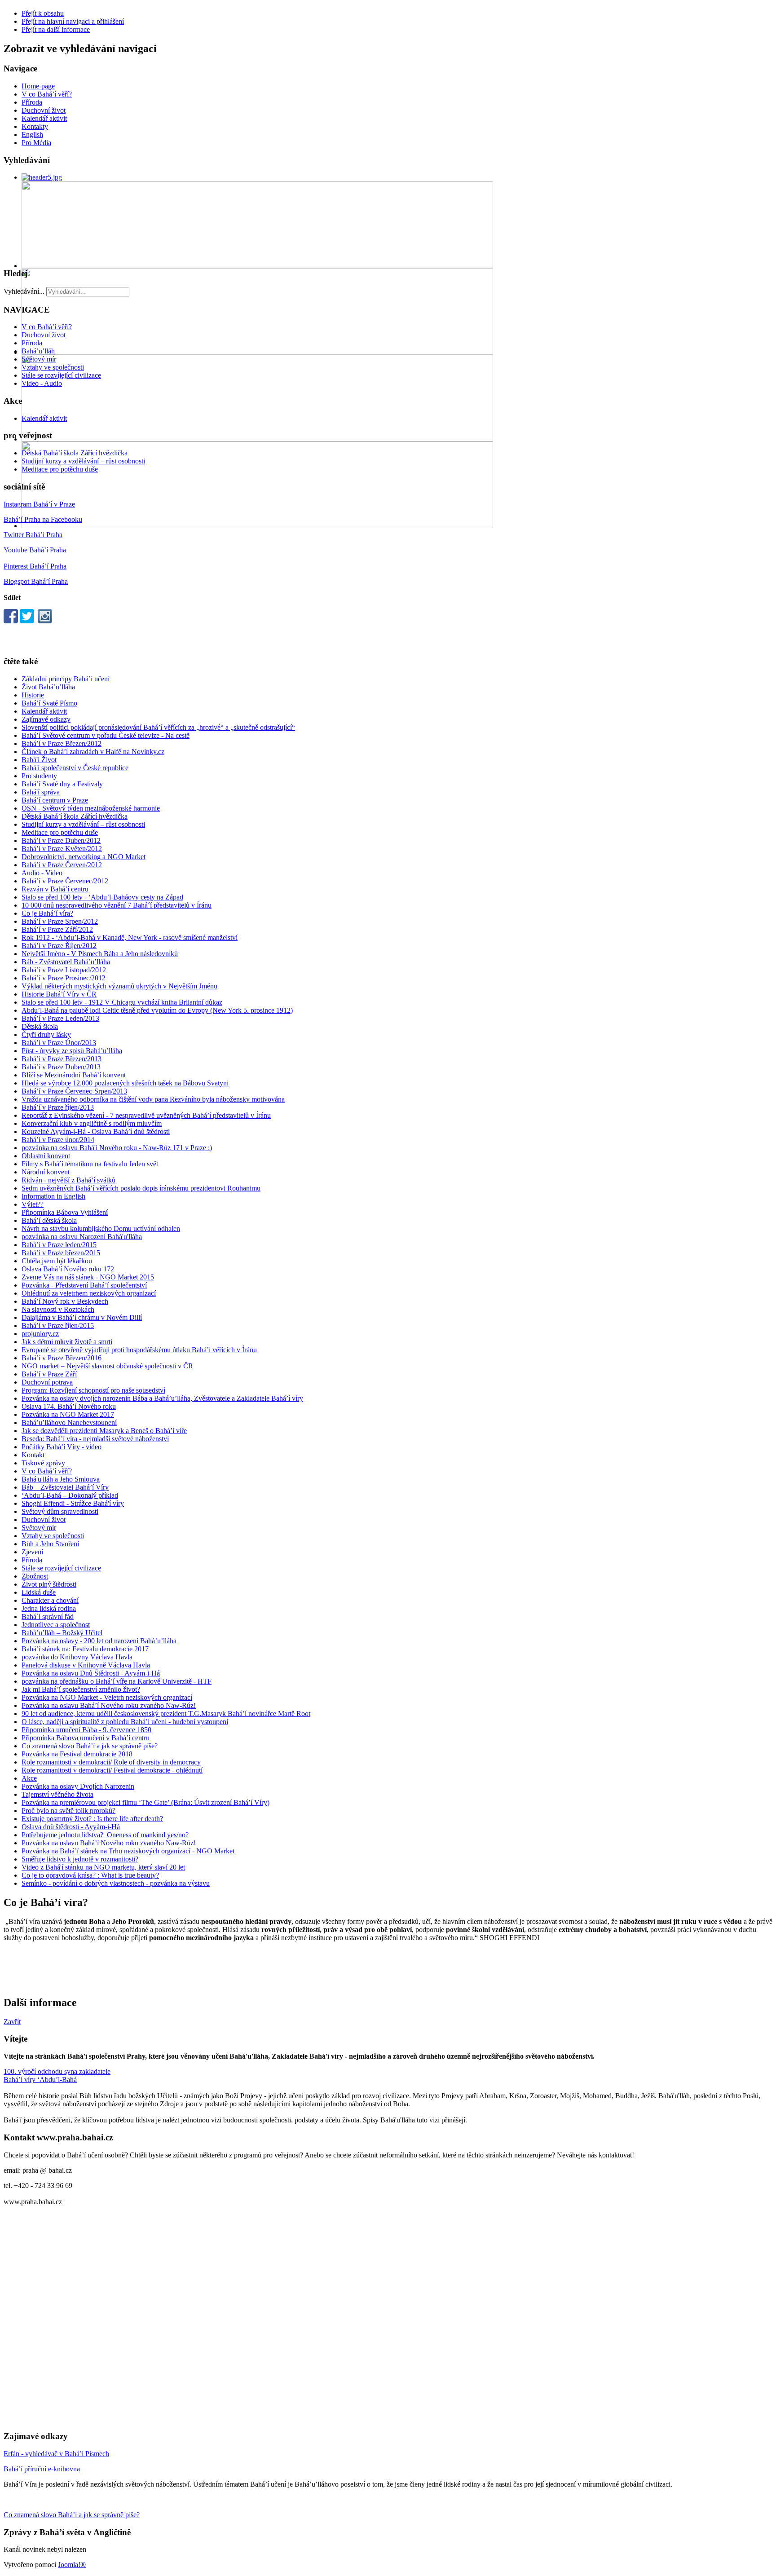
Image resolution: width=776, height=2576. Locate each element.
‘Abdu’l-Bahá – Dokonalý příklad (70, 1495)
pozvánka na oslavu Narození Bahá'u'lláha (82, 1237)
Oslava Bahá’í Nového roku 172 (68, 1269)
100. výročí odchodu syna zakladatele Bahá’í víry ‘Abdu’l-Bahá (57, 2075)
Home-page (38, 86)
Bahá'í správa (41, 792)
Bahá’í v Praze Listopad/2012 (64, 970)
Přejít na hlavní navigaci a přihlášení (73, 21)
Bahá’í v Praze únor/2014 (58, 1140)
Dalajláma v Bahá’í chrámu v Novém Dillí (82, 1317)
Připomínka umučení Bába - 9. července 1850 (86, 1730)
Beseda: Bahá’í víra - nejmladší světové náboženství (95, 1439)
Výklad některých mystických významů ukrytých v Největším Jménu (119, 986)
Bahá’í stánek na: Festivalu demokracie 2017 (85, 1649)
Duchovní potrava (47, 1382)
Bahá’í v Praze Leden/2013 (60, 1018)
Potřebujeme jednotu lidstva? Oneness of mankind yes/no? (105, 1835)
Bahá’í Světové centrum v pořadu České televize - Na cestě (106, 735)
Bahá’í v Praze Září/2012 (57, 929)
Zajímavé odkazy (46, 719)
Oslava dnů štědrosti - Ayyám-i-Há (71, 1827)
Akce (29, 1778)
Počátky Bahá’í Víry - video (62, 1447)
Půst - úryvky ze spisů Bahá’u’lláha (72, 1051)
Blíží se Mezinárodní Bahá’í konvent (74, 1075)
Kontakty (35, 126)
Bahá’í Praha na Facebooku (43, 519)
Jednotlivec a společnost (56, 1625)
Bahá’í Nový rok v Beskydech (65, 1301)
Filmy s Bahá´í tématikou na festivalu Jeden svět (90, 1164)
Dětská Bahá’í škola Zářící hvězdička (75, 453)
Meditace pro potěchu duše (60, 469)
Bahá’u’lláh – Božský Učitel (62, 1633)
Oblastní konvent (46, 1156)
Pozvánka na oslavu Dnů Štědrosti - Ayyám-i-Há (91, 1673)
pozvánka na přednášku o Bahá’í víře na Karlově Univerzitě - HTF (117, 1681)
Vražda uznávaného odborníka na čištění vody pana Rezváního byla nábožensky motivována (153, 1099)
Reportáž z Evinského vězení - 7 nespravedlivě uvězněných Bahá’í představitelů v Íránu (146, 1115)
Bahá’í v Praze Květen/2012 (62, 849)
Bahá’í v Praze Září (49, 1374)
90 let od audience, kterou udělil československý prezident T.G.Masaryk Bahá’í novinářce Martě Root (166, 1714)
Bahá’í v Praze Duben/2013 (61, 1067)
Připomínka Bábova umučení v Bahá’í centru (86, 1738)
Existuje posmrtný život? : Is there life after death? (92, 1819)
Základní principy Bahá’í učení (66, 679)
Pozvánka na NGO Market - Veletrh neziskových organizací (107, 1697)
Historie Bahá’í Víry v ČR (59, 994)
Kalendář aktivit (44, 118)
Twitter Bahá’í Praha (33, 535)
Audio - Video (42, 873)
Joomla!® (72, 2565)
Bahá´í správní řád (48, 1617)
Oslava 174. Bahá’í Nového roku (69, 1406)
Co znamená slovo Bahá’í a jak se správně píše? (90, 1746)
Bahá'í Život (39, 760)
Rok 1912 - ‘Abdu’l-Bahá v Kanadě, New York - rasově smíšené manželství (130, 937)
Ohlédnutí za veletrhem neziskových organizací (89, 1293)
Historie (33, 695)
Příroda (32, 102)
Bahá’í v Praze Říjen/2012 (59, 946)
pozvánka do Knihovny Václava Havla (77, 1657)
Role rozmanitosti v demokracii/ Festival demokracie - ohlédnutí (112, 1770)
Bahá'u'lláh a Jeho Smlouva (61, 1479)
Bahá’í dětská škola (49, 1220)
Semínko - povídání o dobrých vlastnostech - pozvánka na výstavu (116, 1883)
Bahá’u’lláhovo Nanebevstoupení (69, 1423)
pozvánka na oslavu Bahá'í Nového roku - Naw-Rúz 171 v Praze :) (117, 1148)
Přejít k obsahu (43, 13)
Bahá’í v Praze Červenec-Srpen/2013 (74, 1091)
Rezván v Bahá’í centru (55, 889)
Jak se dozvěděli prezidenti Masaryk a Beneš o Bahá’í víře (104, 1431)
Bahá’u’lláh (38, 351)
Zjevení (32, 1552)
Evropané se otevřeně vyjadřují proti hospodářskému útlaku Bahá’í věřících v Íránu (139, 1350)
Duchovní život (44, 110)
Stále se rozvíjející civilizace (61, 375)
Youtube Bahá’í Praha (35, 550)
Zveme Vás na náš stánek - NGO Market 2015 (88, 1277)
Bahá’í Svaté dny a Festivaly (62, 784)
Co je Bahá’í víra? (47, 913)
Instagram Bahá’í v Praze (39, 504)
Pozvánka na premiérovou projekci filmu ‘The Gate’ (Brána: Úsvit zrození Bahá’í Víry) (145, 1802)
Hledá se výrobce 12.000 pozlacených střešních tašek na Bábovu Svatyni (125, 1083)
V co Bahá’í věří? (47, 94)
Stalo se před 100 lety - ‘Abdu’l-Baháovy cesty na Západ (102, 897)
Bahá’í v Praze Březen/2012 (62, 743)
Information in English (53, 1196)
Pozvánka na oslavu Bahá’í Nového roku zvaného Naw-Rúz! (109, 1705)
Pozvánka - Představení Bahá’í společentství (84, 1285)
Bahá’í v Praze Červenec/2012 (65, 881)
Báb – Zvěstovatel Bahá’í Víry (65, 1487)
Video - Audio (42, 383)
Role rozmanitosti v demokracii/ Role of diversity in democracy (111, 1762)
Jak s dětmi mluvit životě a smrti (67, 1342)
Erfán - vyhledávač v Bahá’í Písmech (56, 2454)
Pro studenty (39, 776)
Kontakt (33, 1455)
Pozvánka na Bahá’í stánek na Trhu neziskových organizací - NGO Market (128, 1851)
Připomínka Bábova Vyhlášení (65, 1212)
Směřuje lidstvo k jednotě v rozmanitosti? (80, 1859)
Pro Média (36, 143)
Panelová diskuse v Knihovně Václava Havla (86, 1665)
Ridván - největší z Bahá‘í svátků (68, 1180)
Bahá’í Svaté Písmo (49, 703)
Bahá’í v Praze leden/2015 (59, 1245)
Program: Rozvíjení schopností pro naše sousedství (93, 1390)
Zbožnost (35, 1576)
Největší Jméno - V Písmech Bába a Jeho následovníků (100, 954)
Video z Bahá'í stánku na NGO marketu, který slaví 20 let (103, 1867)
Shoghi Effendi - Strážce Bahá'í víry (73, 1503)
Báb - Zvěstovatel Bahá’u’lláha (66, 962)
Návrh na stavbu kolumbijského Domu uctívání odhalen (101, 1228)
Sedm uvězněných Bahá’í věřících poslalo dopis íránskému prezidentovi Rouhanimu (141, 1188)
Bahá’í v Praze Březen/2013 (62, 1059)
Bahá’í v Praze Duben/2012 (61, 840)
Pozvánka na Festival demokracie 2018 (77, 1754)
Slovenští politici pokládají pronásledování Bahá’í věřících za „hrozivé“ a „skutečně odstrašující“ (158, 727)
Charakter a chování (50, 1600)
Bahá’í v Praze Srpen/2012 (60, 921)
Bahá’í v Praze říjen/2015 (58, 1325)
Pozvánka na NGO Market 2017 (68, 1414)
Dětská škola (40, 1026)
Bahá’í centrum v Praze (55, 800)
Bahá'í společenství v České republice (75, 768)
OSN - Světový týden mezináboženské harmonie (91, 808)
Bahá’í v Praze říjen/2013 (58, 1107)
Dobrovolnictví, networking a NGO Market (84, 857)
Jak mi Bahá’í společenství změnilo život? (81, 1689)
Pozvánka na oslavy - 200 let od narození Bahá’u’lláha (99, 1641)
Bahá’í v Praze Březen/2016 (62, 1358)
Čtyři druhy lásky (46, 1034)
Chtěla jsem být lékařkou (57, 1261)
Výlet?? (33, 1204)
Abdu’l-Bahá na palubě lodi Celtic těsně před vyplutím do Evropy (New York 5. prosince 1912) (157, 1010)
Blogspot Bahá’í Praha (36, 581)
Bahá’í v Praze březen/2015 (61, 1253)
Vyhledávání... (24, 291)
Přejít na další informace (56, 29)
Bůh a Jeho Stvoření (50, 1544)
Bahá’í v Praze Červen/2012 (62, 865)
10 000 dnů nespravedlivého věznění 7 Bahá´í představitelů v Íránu (117, 905)
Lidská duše (39, 1592)
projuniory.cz (40, 1334)
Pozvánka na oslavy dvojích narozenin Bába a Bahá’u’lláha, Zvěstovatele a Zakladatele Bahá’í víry (162, 1398)
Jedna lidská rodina (49, 1608)
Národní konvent (46, 1172)
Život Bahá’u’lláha (48, 687)
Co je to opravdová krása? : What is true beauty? (90, 1875)
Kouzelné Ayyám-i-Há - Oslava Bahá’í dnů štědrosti (96, 1131)
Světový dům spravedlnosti (60, 1511)
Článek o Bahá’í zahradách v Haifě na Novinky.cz (93, 752)
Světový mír (39, 359)
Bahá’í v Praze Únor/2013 (59, 1043)
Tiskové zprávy (43, 1463)
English (32, 135)
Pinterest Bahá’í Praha (35, 566)
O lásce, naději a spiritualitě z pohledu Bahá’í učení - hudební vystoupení (125, 1722)
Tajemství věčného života (57, 1794)
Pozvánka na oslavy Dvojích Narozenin (78, 1786)
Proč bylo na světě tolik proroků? (68, 1811)
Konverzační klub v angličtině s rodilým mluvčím (92, 1123)
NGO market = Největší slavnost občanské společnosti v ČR (107, 1366)
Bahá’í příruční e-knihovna (42, 2469)
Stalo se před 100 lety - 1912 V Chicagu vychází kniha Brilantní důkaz (122, 1002)
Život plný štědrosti (49, 1584)
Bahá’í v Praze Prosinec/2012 (64, 978)
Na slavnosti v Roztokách (58, 1309)
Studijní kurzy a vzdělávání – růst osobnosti (83, 461)
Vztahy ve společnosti (53, 367)
